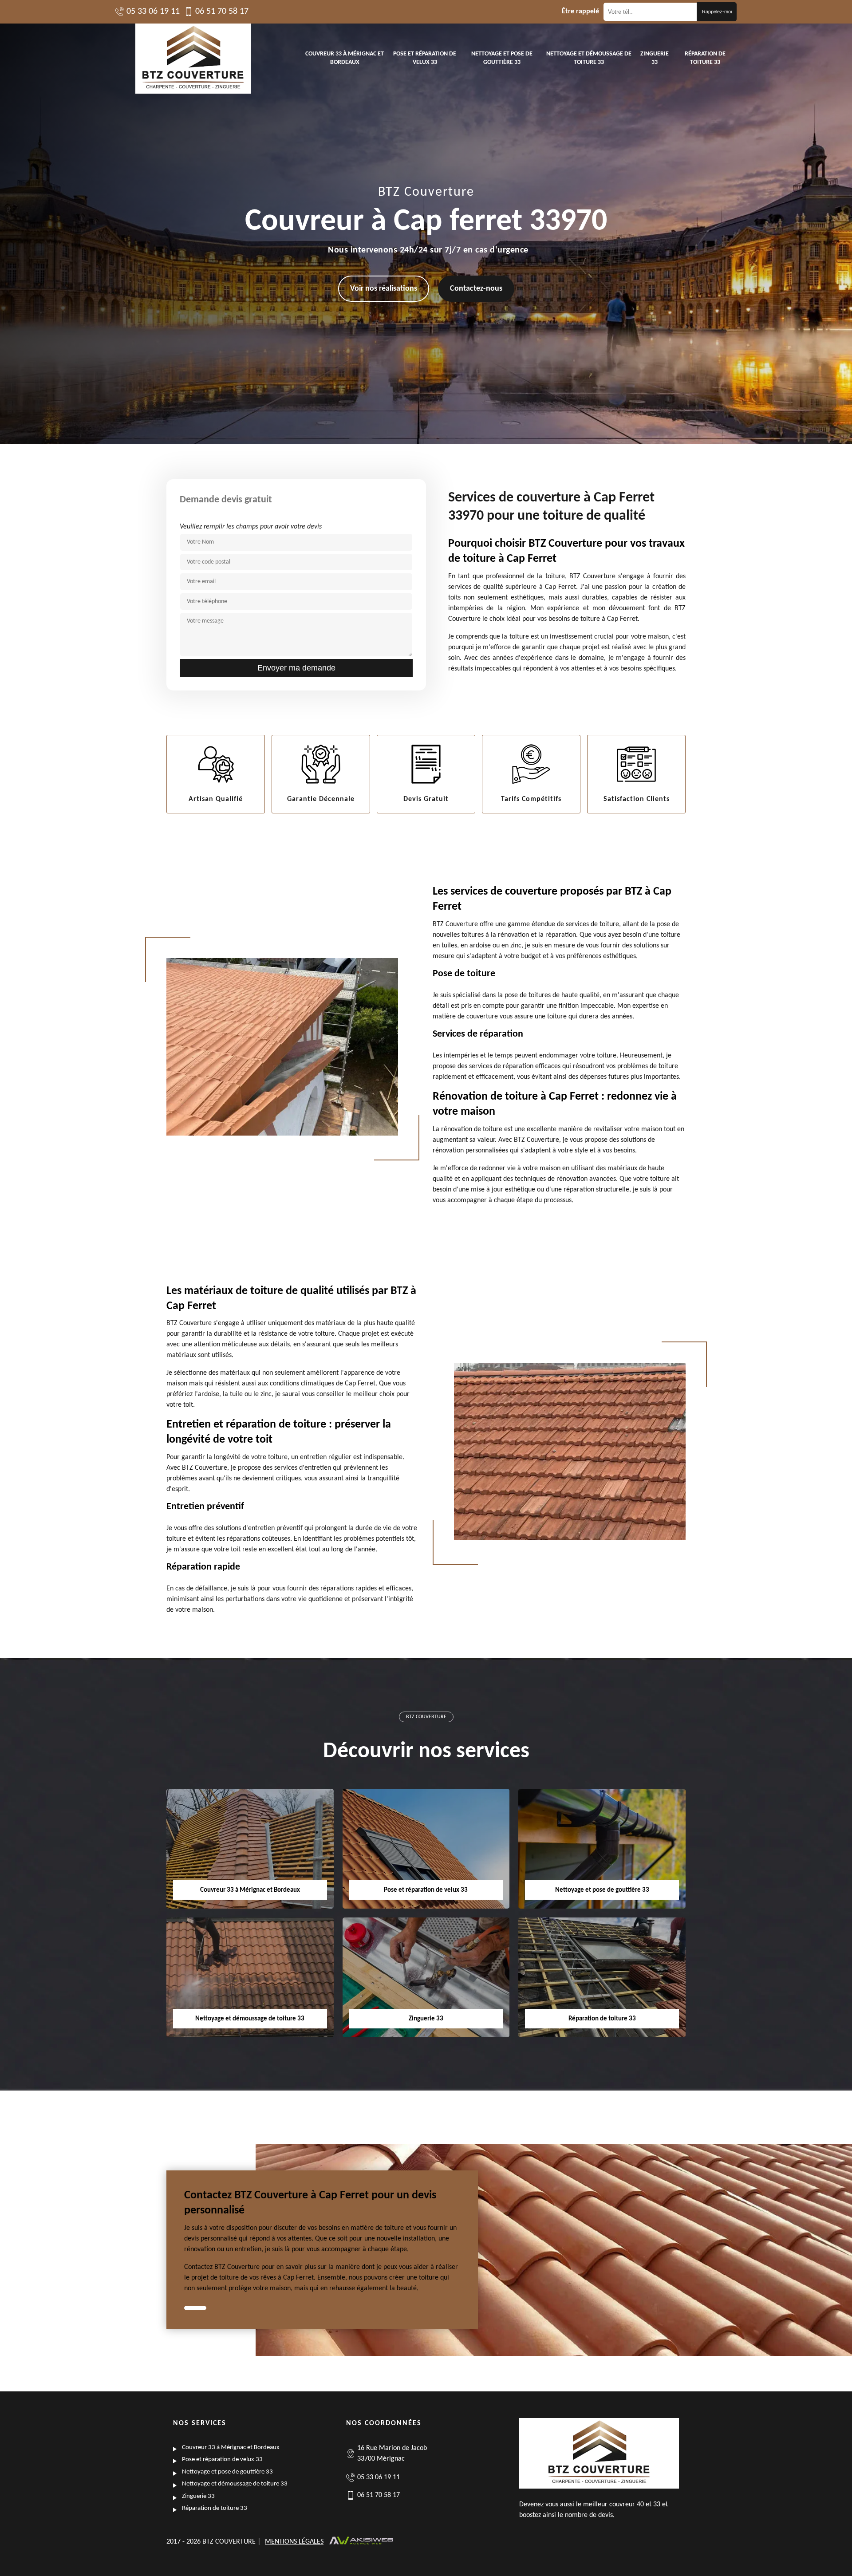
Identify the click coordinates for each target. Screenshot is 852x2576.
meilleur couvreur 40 (613, 2505)
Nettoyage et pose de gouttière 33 (502, 58)
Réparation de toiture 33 (705, 58)
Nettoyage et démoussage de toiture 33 (589, 58)
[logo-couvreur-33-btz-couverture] (193, 59)
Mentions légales (294, 2542)
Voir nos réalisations (384, 289)
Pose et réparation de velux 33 (425, 58)
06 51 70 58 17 (222, 12)
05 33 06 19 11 (153, 12)
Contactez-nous (476, 289)
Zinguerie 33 (655, 58)
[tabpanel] (322, 2245)
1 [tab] (195, 2308)
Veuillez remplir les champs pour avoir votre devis (251, 527)
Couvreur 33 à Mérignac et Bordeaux (345, 58)
